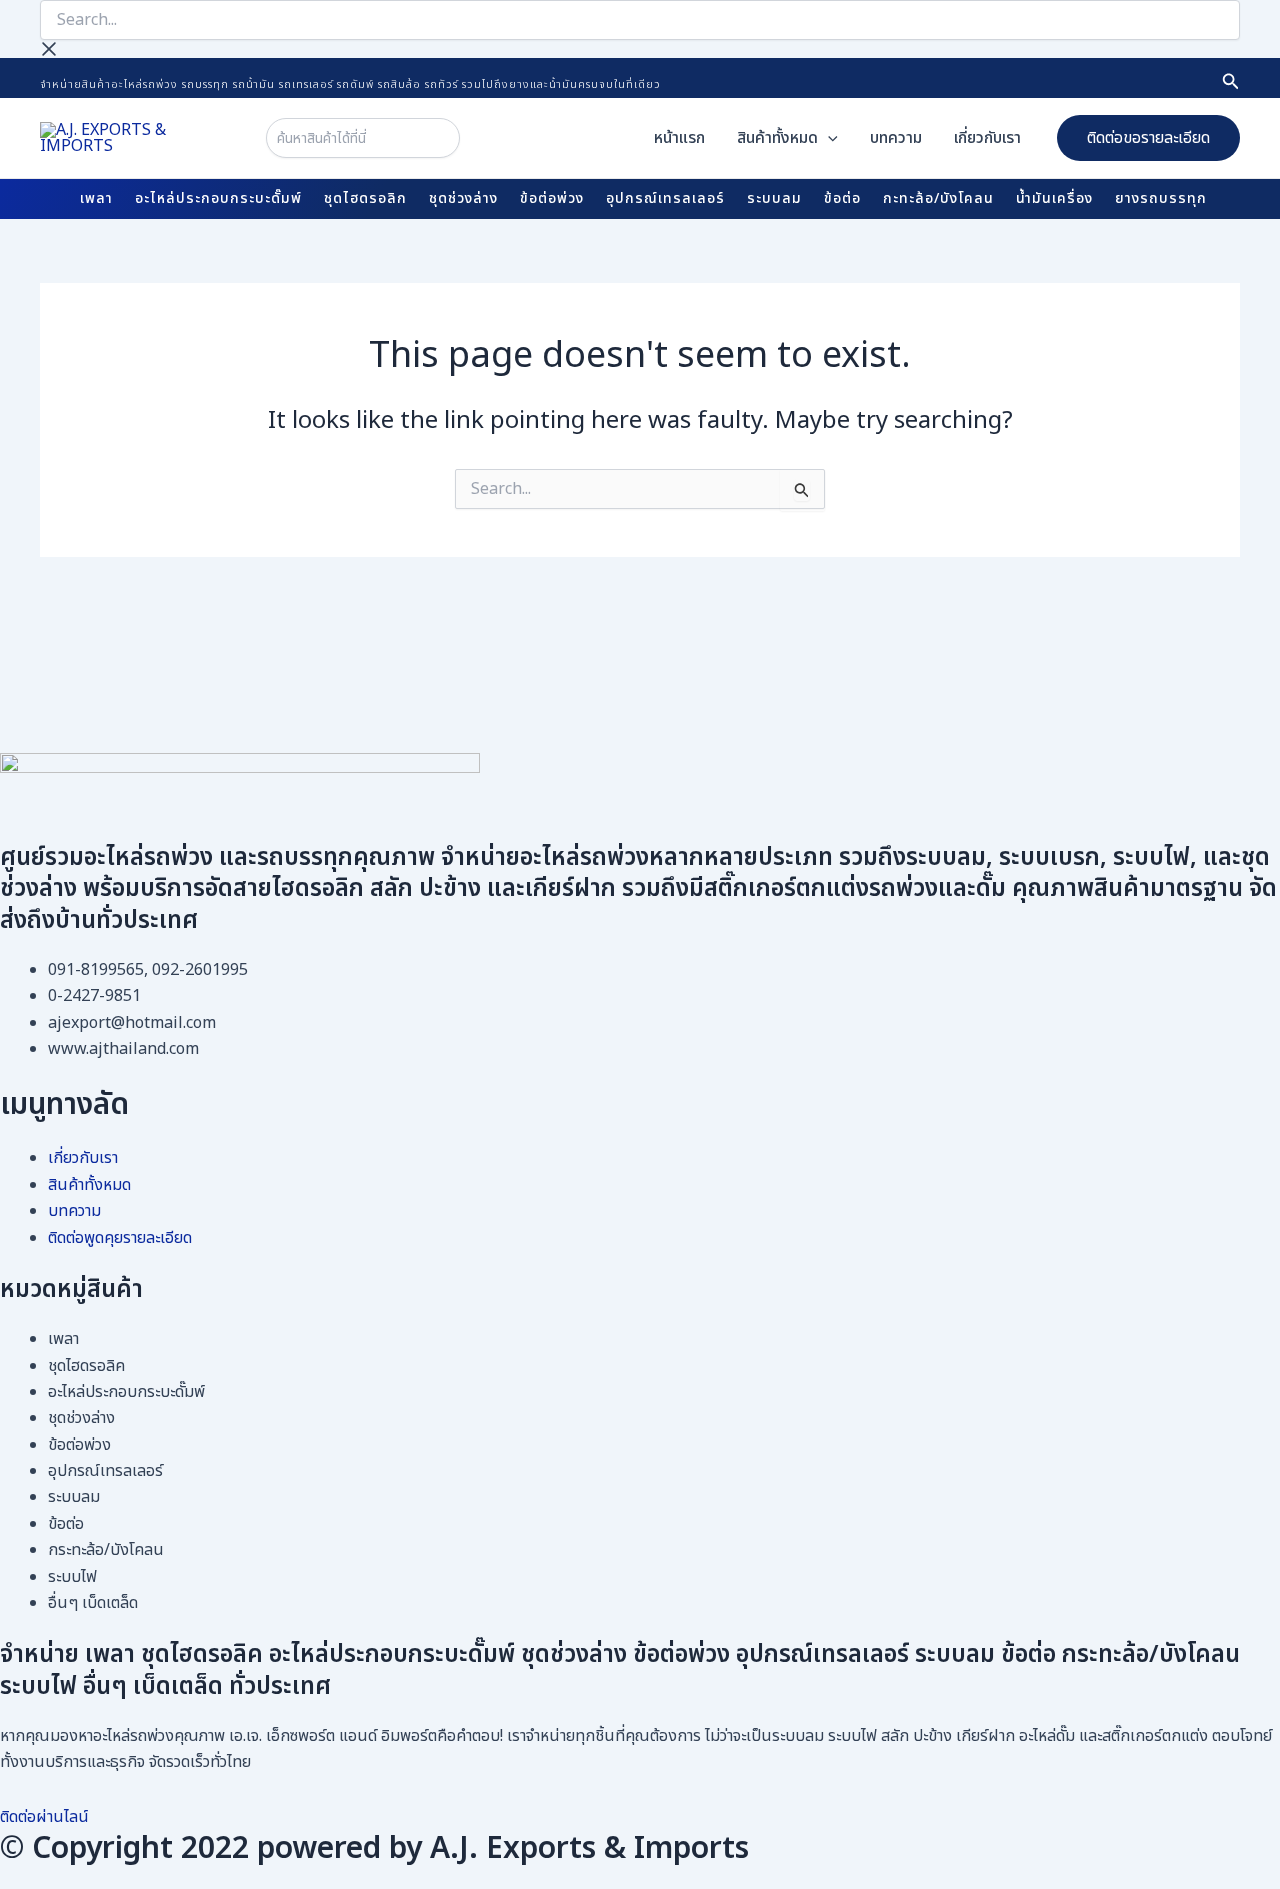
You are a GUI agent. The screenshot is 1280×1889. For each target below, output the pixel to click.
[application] (828, 138)
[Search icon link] (1231, 84)
